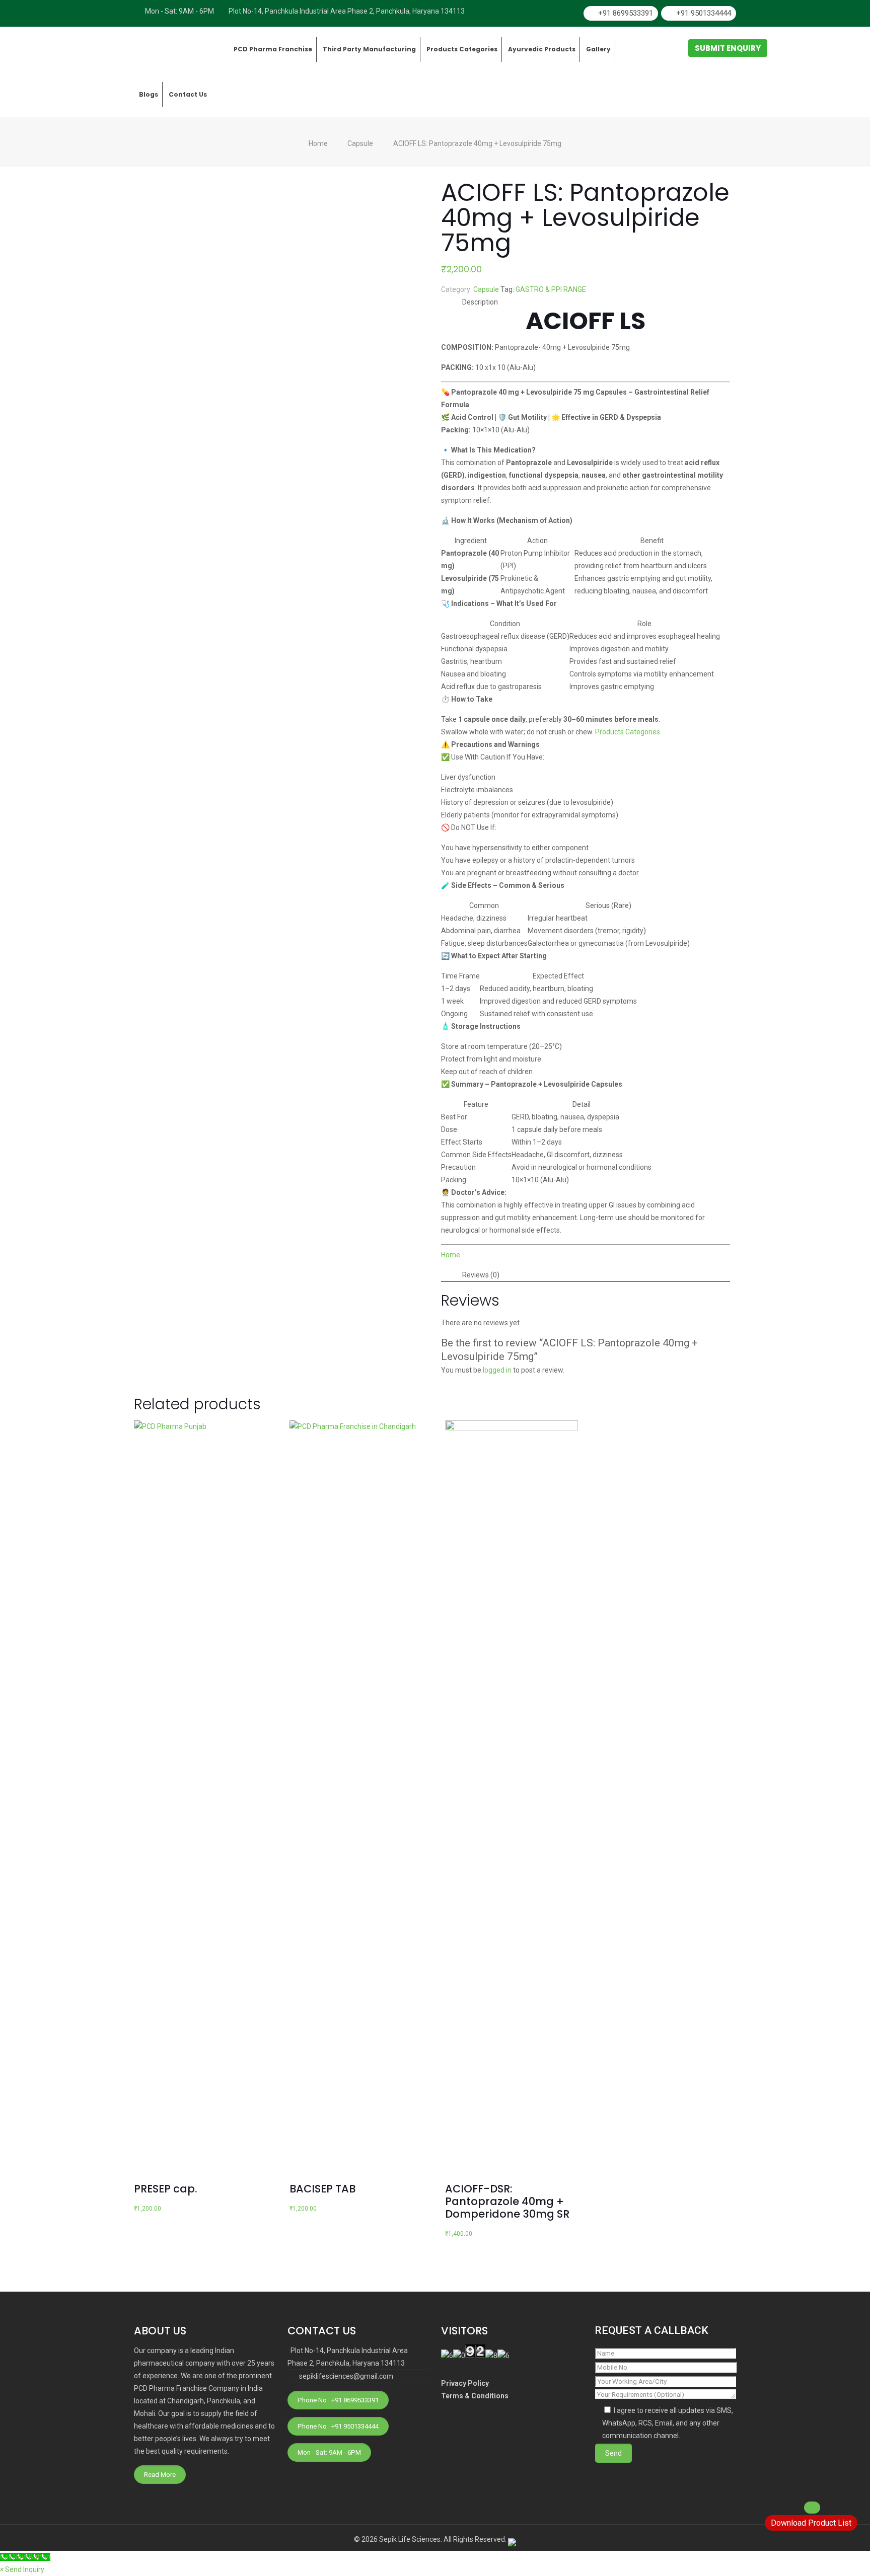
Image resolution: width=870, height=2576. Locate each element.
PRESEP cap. (165, 2189)
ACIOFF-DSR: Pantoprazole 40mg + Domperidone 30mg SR (507, 2201)
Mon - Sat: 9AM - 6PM (329, 2452)
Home (318, 143)
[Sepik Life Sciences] (181, 49)
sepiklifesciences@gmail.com (346, 2376)
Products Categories (628, 732)
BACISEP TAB (322, 2189)
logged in (497, 1370)
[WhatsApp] (539, 13)
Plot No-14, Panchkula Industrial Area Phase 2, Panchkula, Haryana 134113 (347, 11)
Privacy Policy (465, 2383)
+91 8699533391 (626, 13)
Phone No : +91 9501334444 (338, 2426)
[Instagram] (573, 13)
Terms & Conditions (475, 2396)
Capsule (360, 143)
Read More (160, 2475)
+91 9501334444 (704, 13)
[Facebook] (556, 13)
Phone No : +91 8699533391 (338, 2400)
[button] (22, 2569)
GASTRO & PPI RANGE (551, 289)
